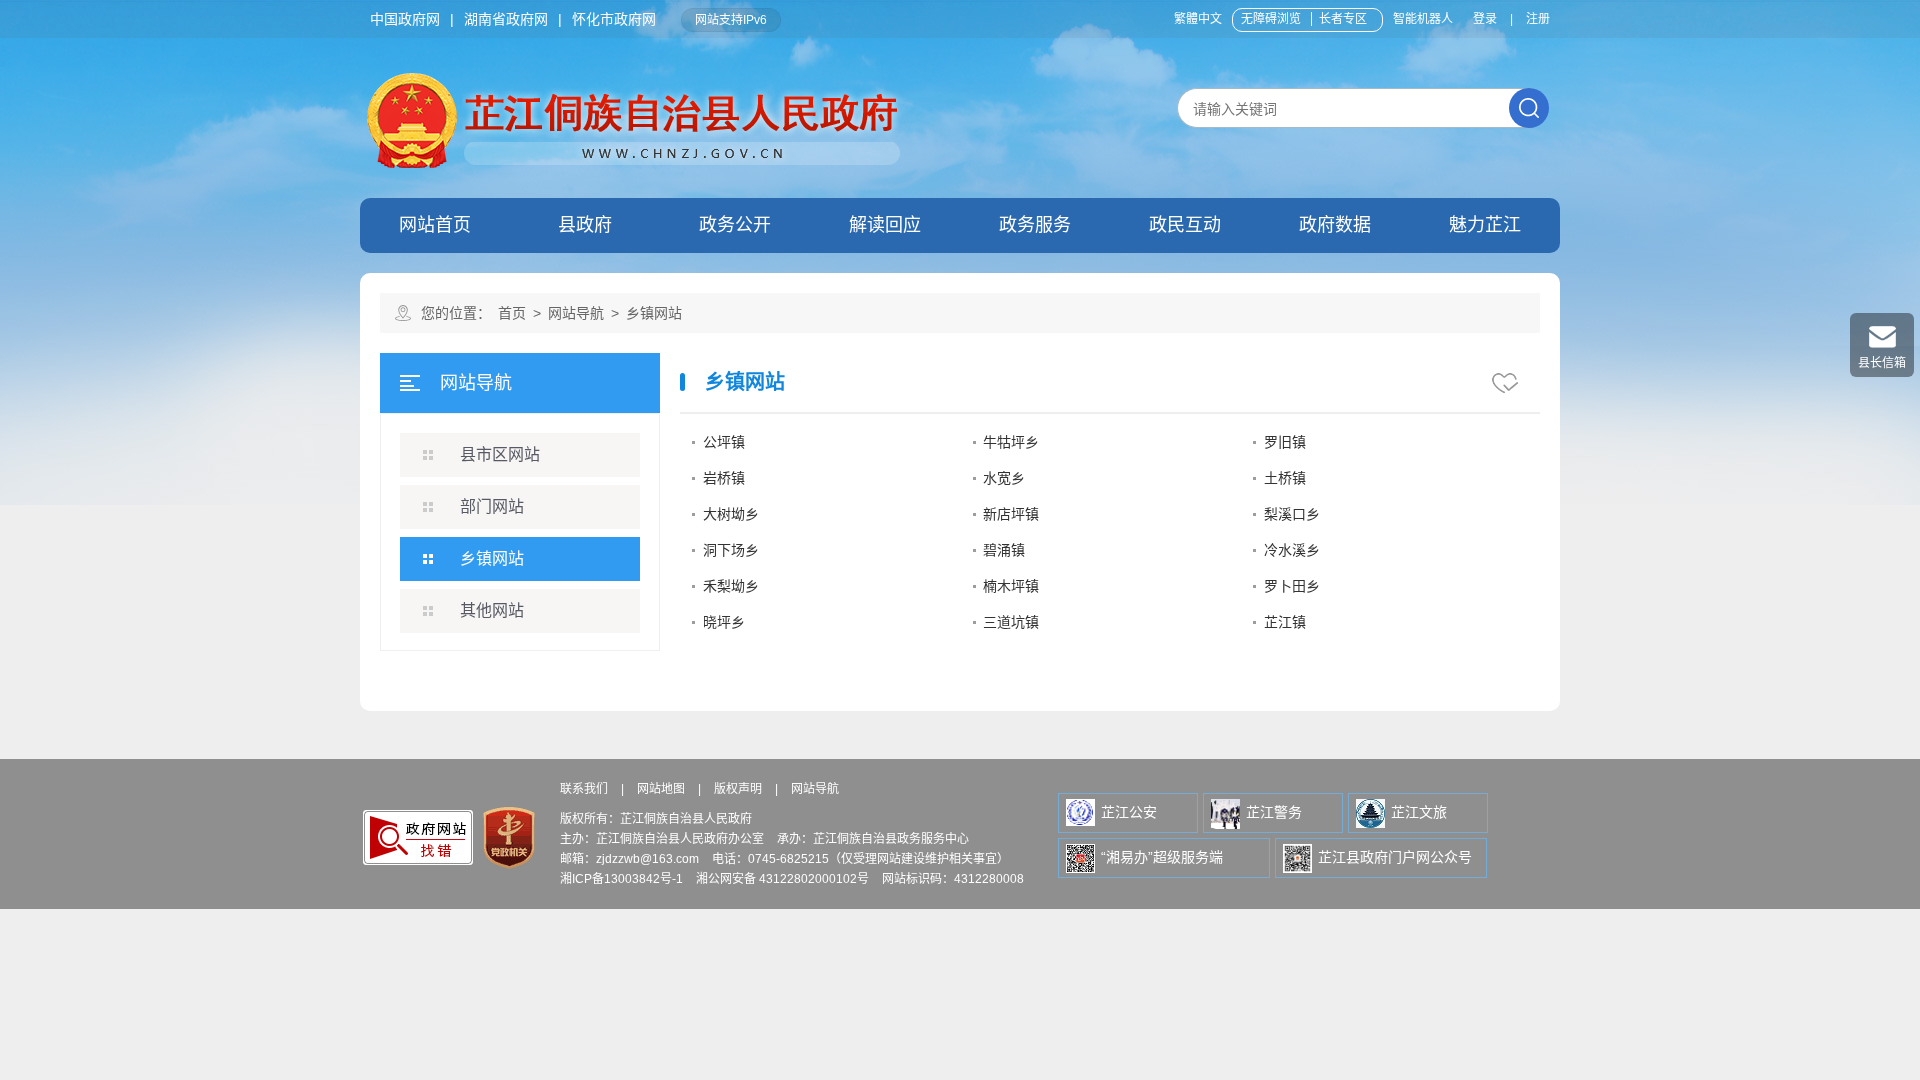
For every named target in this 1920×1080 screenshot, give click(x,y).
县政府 (585, 225)
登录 (1485, 19)
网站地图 (661, 789)
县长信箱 (1882, 363)
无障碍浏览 (1271, 19)
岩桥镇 (724, 478)
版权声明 (738, 789)
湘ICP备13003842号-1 (621, 879)
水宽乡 (1004, 478)
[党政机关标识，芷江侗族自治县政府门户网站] (507, 837)
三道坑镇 (1011, 622)
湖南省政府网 (506, 19)
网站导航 (576, 313)
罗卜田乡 (1292, 586)
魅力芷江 (1485, 225)
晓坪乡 (724, 622)
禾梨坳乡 (731, 586)
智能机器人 (1423, 19)
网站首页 (435, 225)
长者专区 (1343, 19)
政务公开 (735, 225)
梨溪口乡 (1292, 514)
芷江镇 (1285, 622)
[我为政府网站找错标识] (417, 838)
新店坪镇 (1011, 514)
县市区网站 (500, 454)
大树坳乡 (731, 514)
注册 (1538, 19)
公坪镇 (724, 442)
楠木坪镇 (1011, 586)
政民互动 (1185, 225)
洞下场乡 (731, 550)
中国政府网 (405, 19)
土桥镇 (1285, 478)
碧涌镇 (1004, 550)
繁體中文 (1198, 19)
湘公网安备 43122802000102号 (782, 879)
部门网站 (492, 506)
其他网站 (492, 610)
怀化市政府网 (614, 19)
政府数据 (1335, 225)
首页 (512, 313)
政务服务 (1035, 225)
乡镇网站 (492, 558)
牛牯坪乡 (1011, 442)
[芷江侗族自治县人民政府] (636, 76)
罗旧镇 (1285, 442)
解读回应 (885, 225)
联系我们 (584, 789)
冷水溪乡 (1292, 550)
